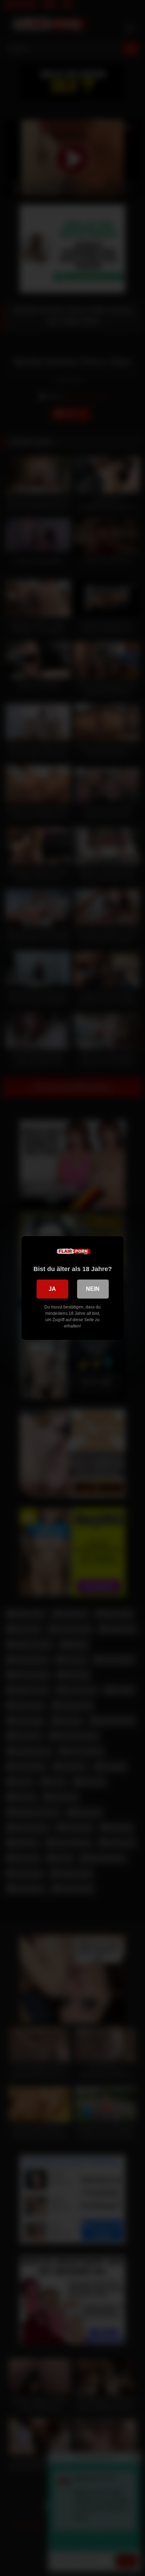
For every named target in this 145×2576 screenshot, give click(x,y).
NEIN (93, 1289)
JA (52, 1289)
